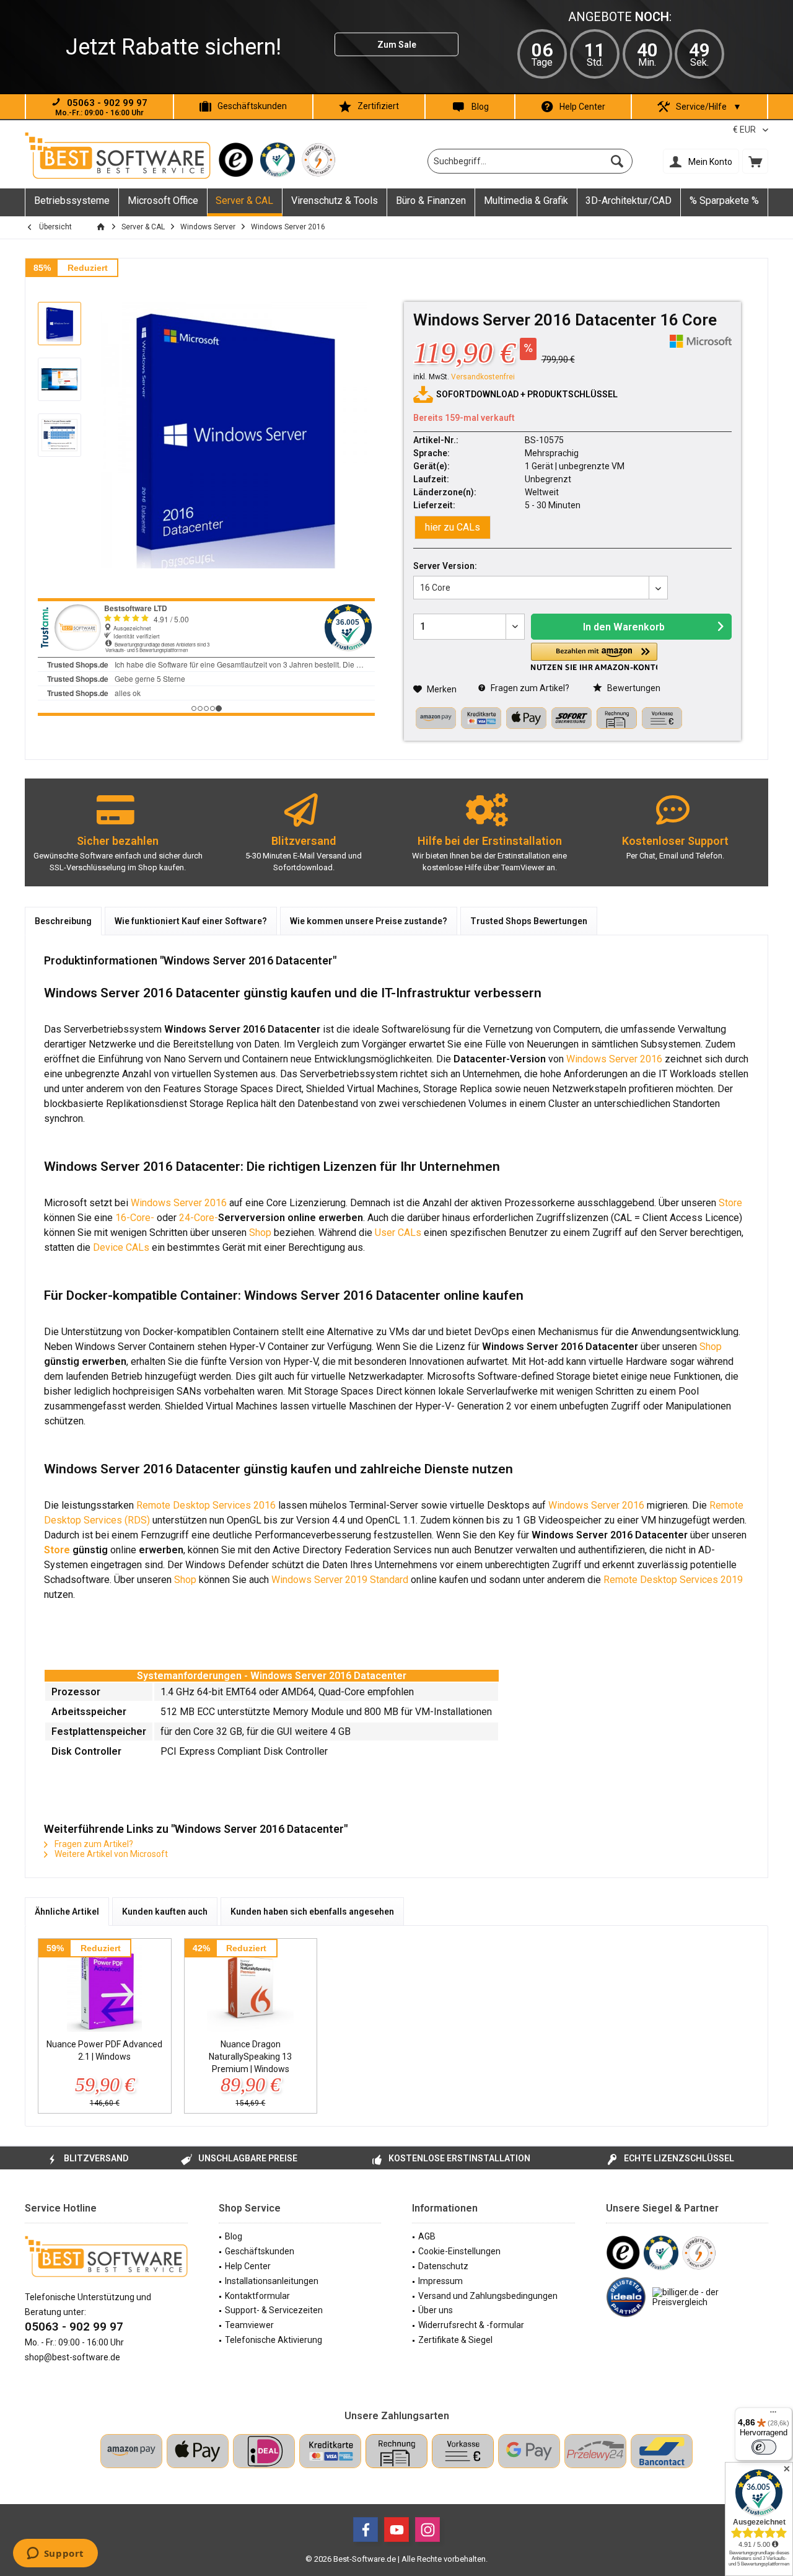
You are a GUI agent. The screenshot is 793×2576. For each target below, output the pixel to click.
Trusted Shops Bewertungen (529, 921)
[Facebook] (366, 2530)
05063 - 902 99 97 (74, 2327)
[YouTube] (396, 2530)
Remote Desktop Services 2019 (673, 1580)
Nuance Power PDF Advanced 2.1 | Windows (104, 2050)
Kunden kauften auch (165, 1912)
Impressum (440, 2281)
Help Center (582, 107)
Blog (480, 107)
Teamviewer (249, 2325)
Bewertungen (633, 688)
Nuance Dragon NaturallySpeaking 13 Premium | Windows (250, 2057)
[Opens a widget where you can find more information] (55, 2554)
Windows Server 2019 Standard (340, 1580)
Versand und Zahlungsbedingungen (488, 2296)
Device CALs (121, 1247)
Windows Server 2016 (614, 1059)
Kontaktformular (257, 2296)
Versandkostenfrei (483, 377)
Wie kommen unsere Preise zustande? (369, 921)
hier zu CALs (453, 527)
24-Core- (199, 1218)
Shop (260, 1233)
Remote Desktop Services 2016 (206, 1505)
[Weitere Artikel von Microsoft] (701, 341)
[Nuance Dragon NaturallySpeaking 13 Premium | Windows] (251, 1988)
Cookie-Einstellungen (459, 2251)
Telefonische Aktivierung (274, 2340)
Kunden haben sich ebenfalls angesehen (312, 1912)
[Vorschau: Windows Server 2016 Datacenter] (59, 324)
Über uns (436, 2310)
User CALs (398, 1233)
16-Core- (136, 1218)
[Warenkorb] (755, 161)
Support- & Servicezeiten (274, 2310)
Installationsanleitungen (272, 2281)
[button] (594, 657)
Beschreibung (63, 921)
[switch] (764, 2447)
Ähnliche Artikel (67, 1912)
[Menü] (773, 2415)
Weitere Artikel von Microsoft (110, 1854)
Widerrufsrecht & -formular (471, 2325)
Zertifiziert (378, 106)
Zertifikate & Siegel (455, 2340)
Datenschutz (443, 2266)
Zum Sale (397, 45)
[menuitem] (755, 161)
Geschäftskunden (252, 106)
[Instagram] (427, 2530)
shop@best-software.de (72, 2357)
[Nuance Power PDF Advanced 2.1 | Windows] (105, 1988)
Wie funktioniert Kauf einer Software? (191, 921)
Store (730, 1203)
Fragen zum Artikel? (529, 688)
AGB (427, 2236)
